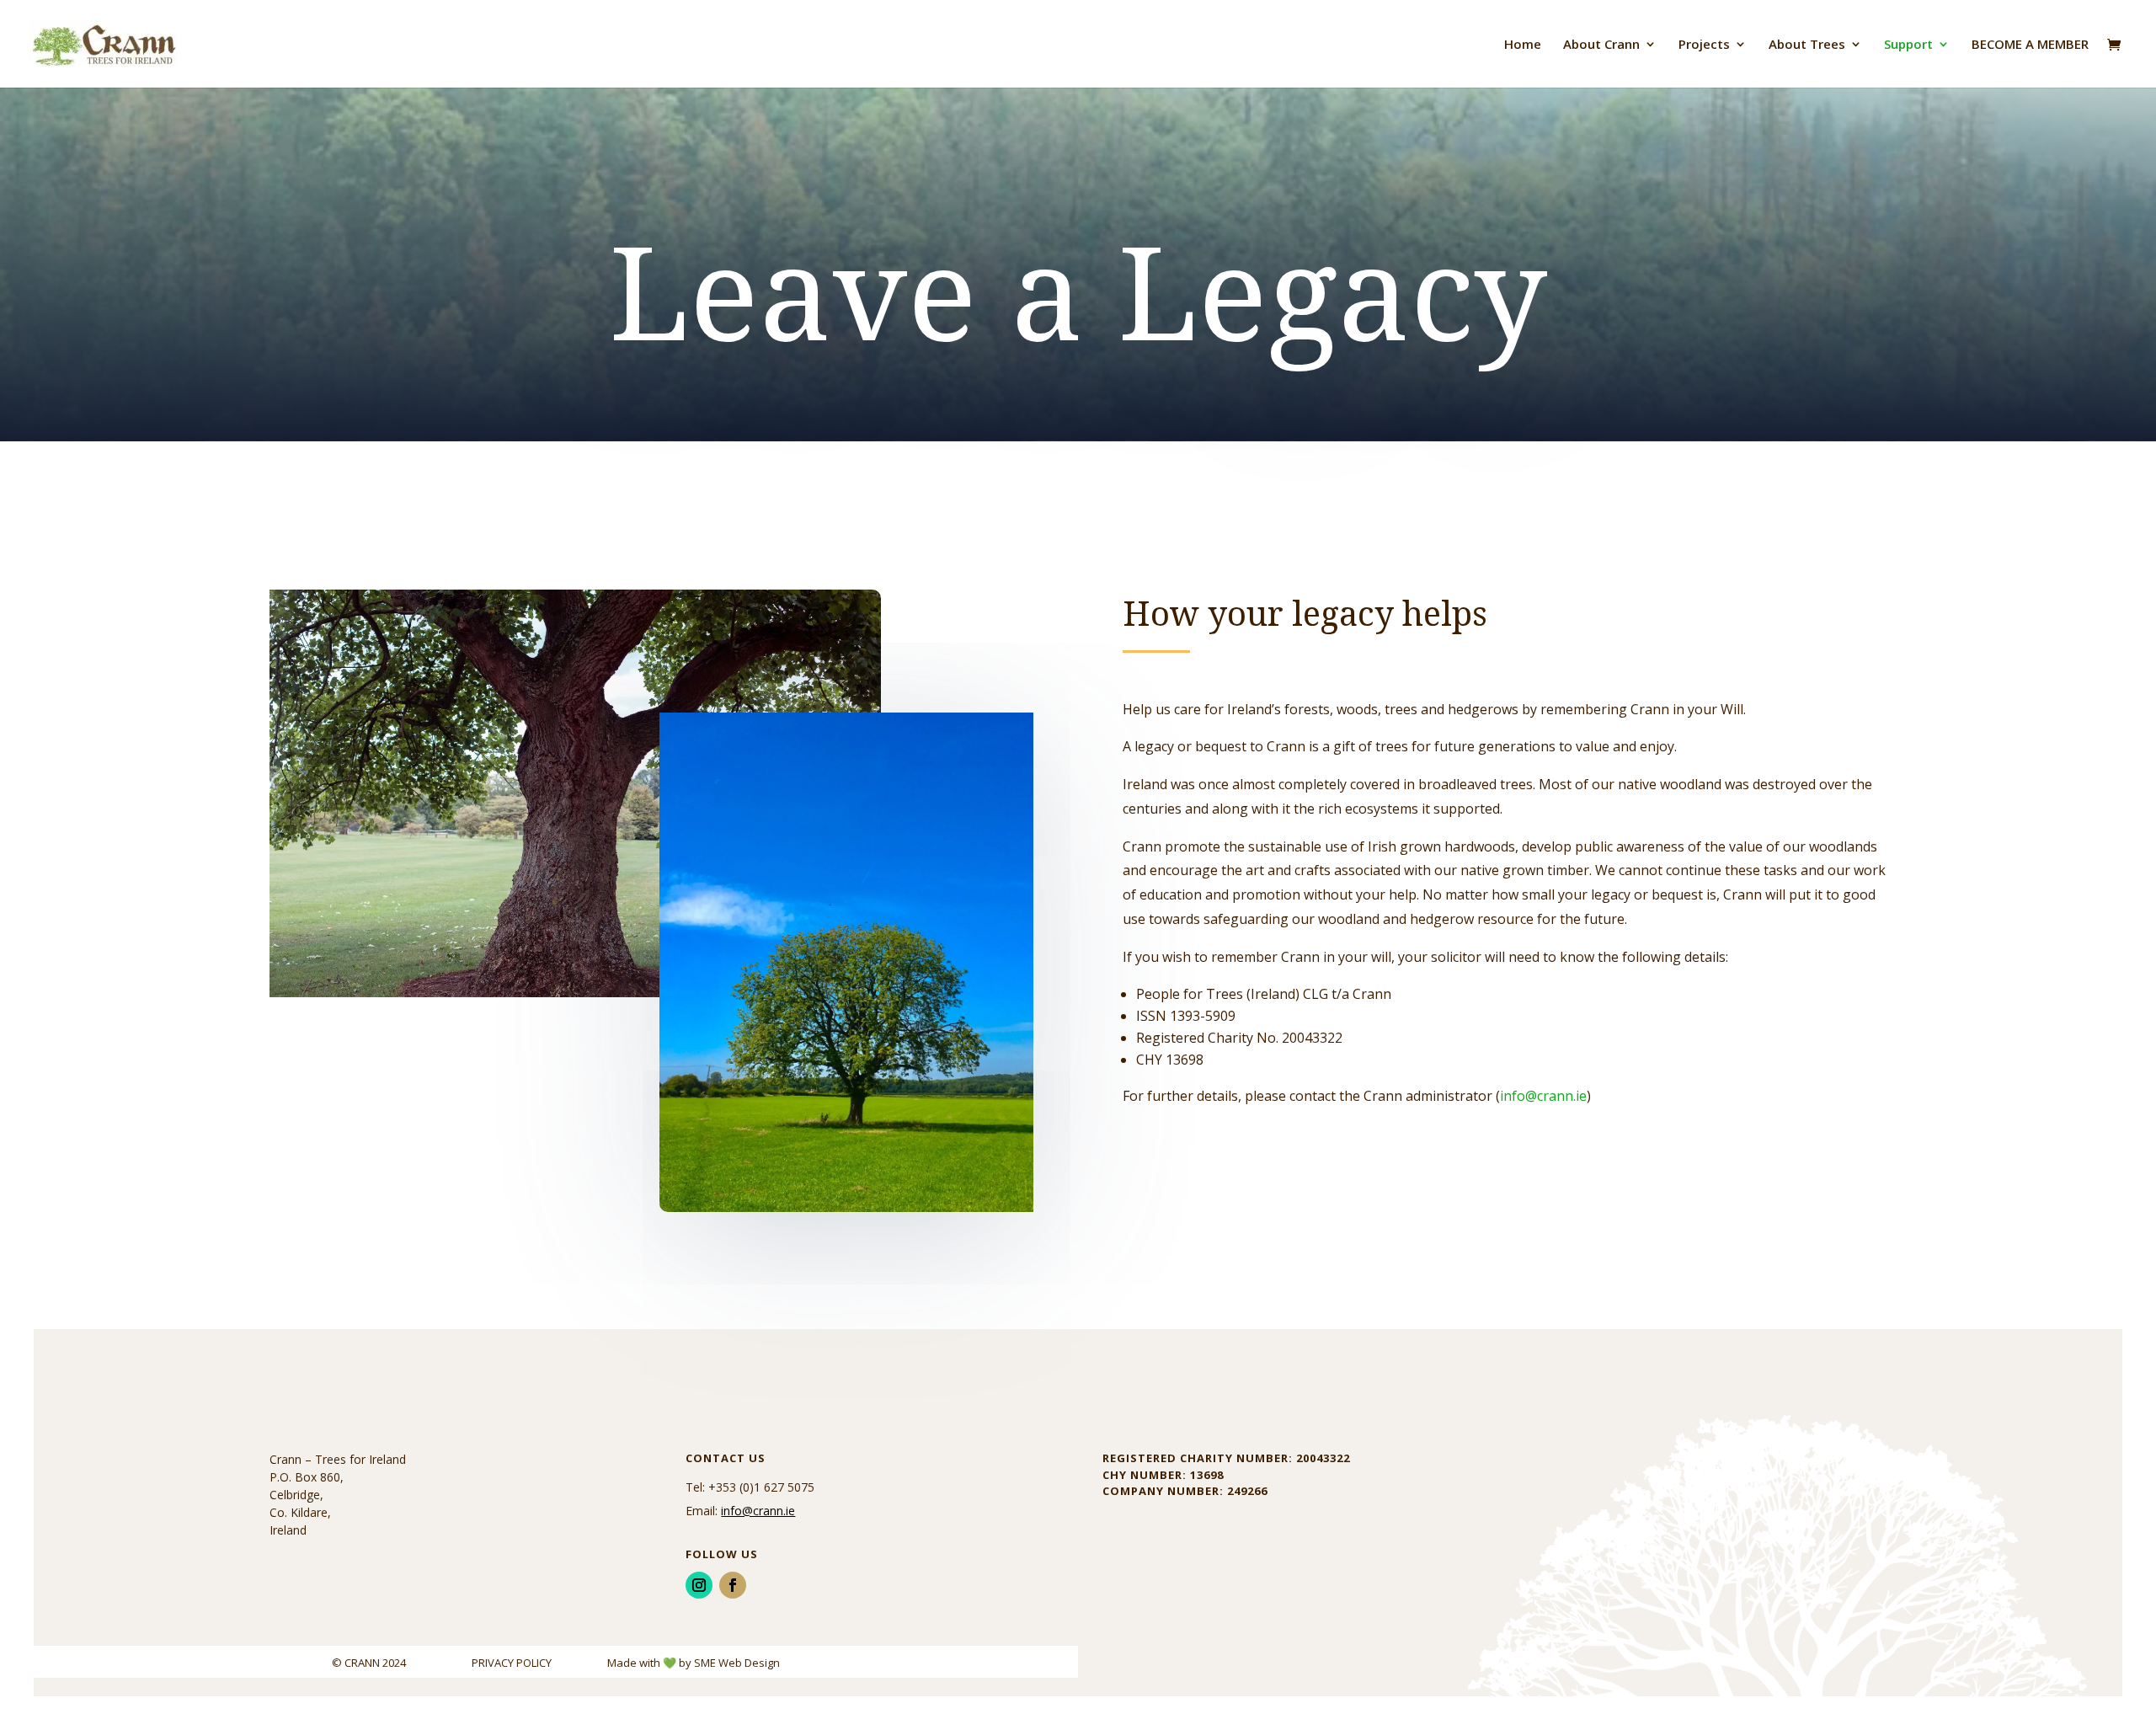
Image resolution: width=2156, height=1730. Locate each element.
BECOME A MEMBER (2030, 45)
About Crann (1601, 45)
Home (1523, 45)
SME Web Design (737, 1663)
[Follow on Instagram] (699, 1585)
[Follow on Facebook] (733, 1585)
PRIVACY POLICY (513, 1663)
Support (1908, 45)
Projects (1704, 45)
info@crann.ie (1543, 1096)
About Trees (1807, 45)
